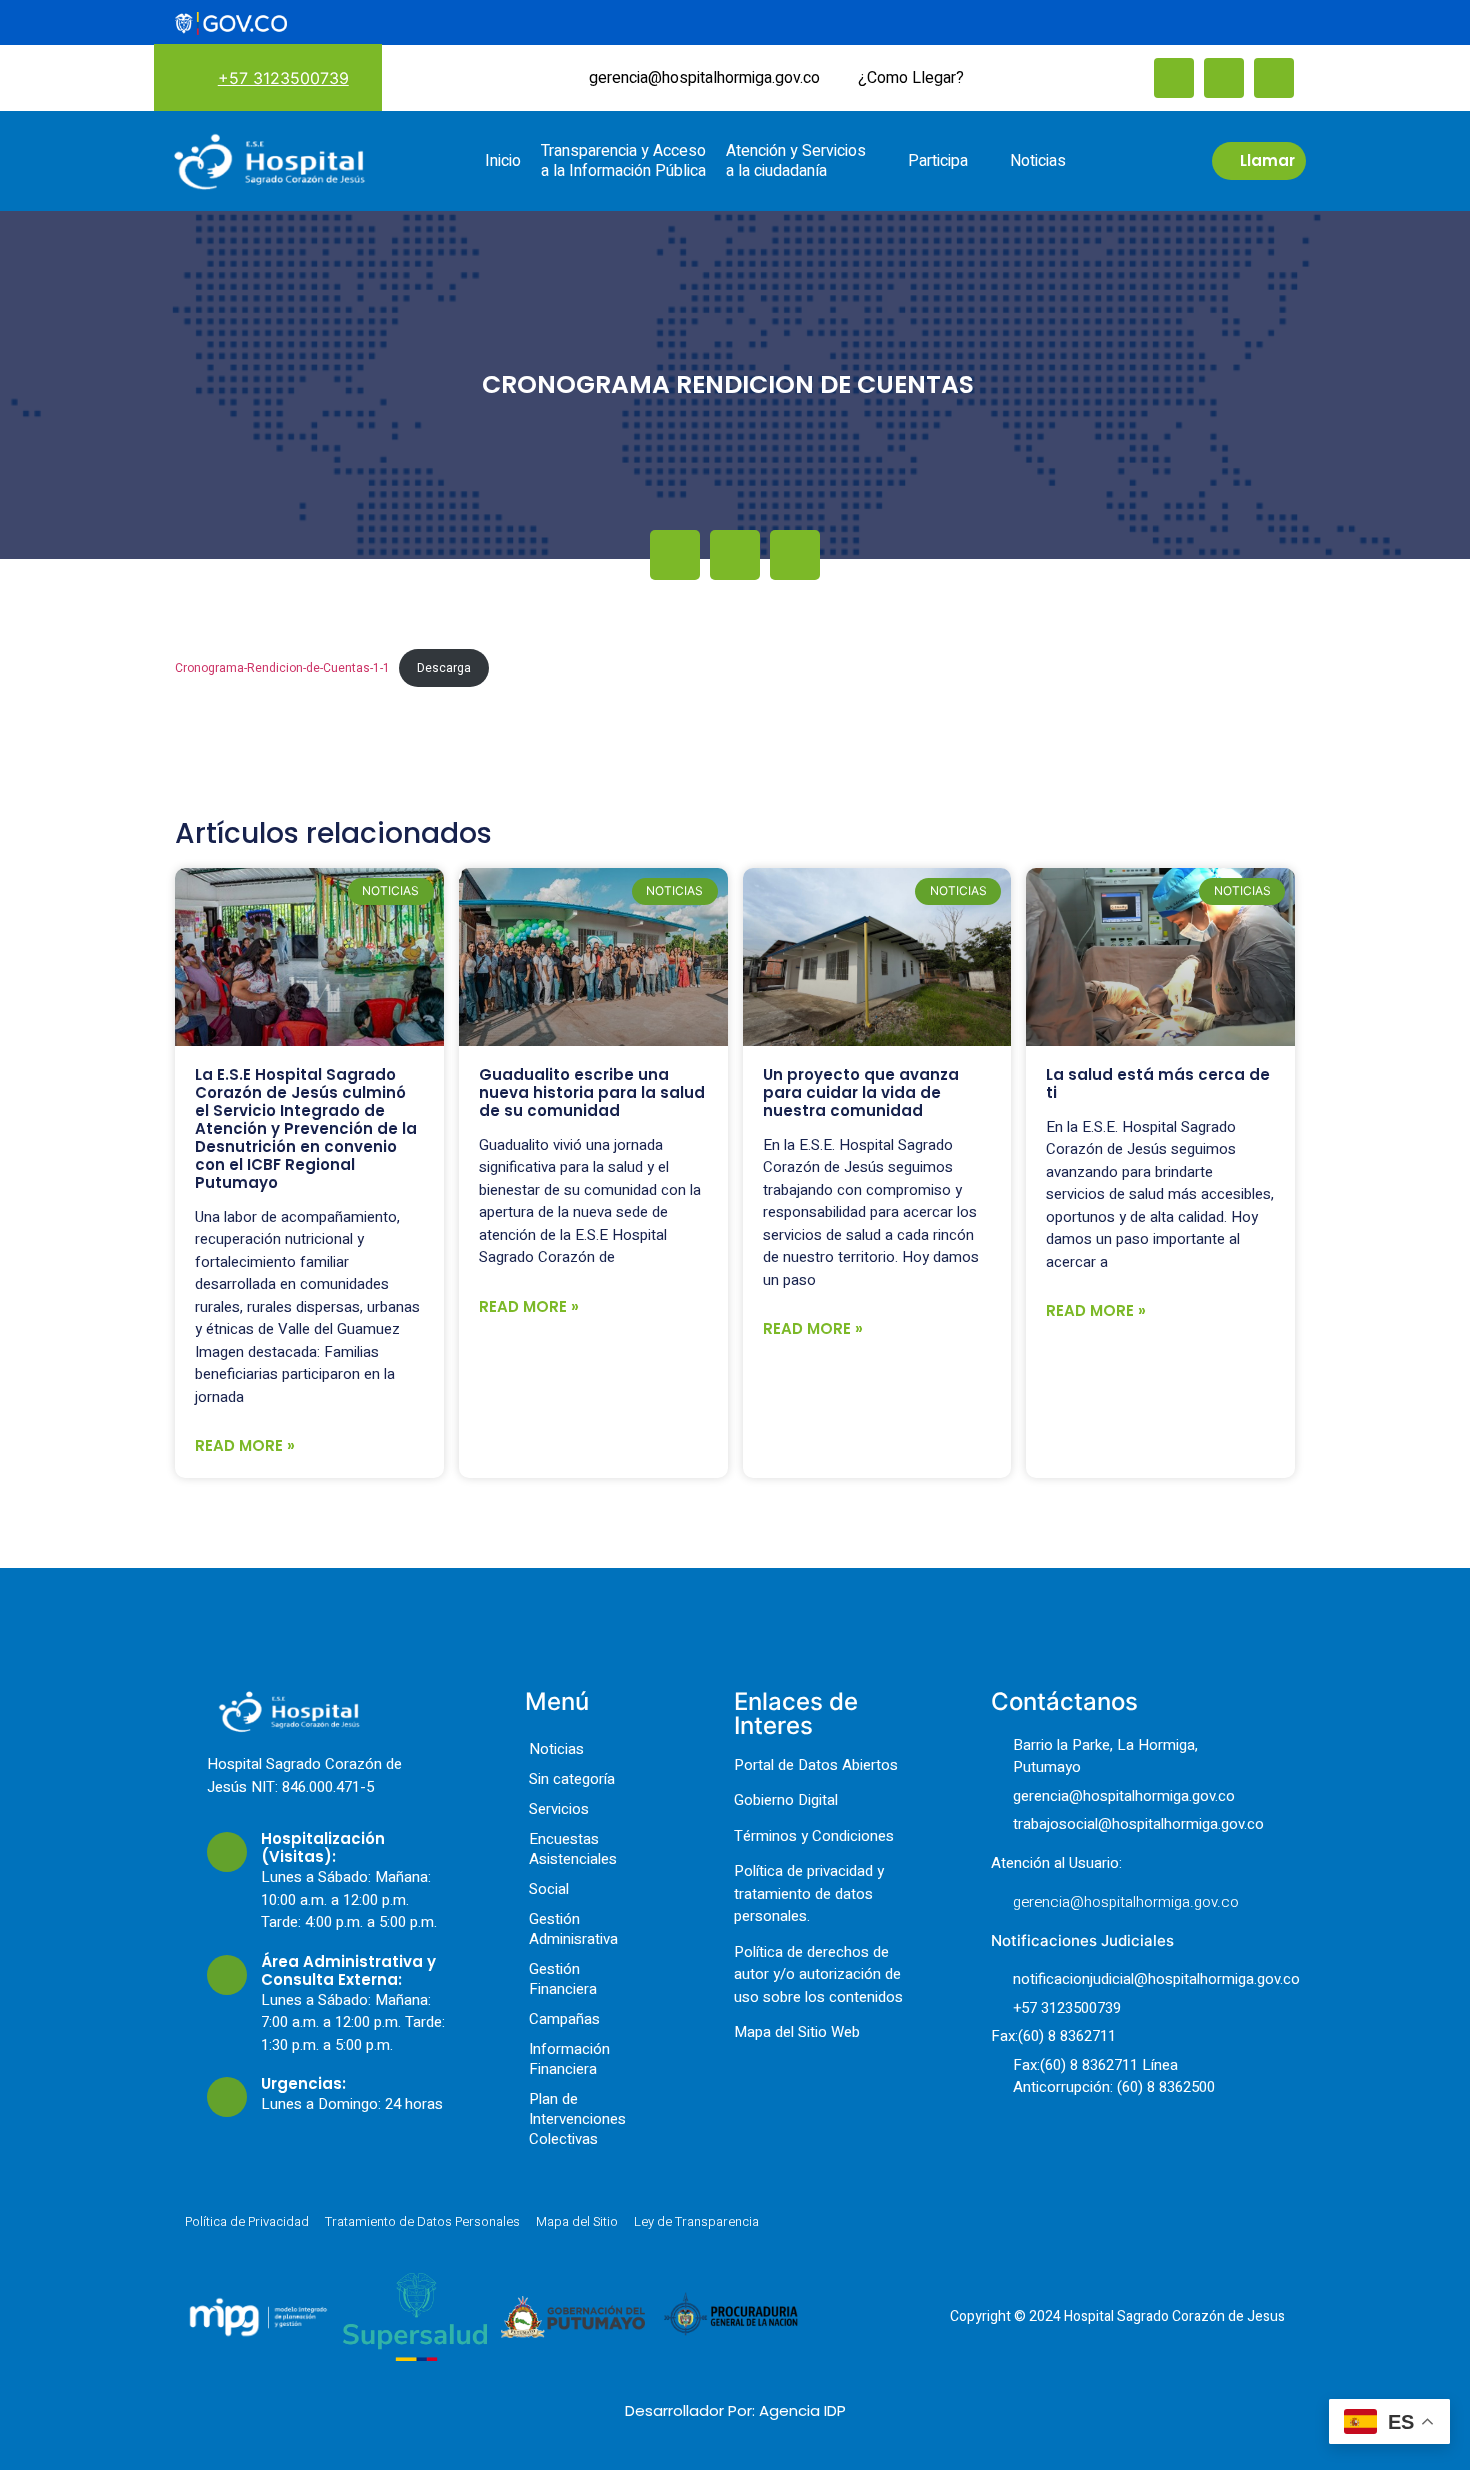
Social (549, 1889)
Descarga (444, 668)
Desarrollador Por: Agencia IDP (735, 2410)
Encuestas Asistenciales (573, 1849)
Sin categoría (572, 1779)
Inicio (503, 161)
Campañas (564, 2019)
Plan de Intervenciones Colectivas (577, 2119)
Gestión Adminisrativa (573, 1929)
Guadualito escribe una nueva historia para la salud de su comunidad (592, 1092)
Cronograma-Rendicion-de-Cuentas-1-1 (282, 668)
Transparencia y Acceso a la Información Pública (623, 161)
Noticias (1038, 161)
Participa (938, 161)
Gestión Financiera (563, 1979)
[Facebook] (1174, 78)
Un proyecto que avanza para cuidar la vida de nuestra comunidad (861, 1092)
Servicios (559, 1809)
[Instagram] (1224, 78)
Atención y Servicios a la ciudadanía (796, 161)
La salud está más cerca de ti (1158, 1083)
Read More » (245, 1445)
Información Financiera (569, 2059)
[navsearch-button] (1009, 76)
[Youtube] (1274, 78)
